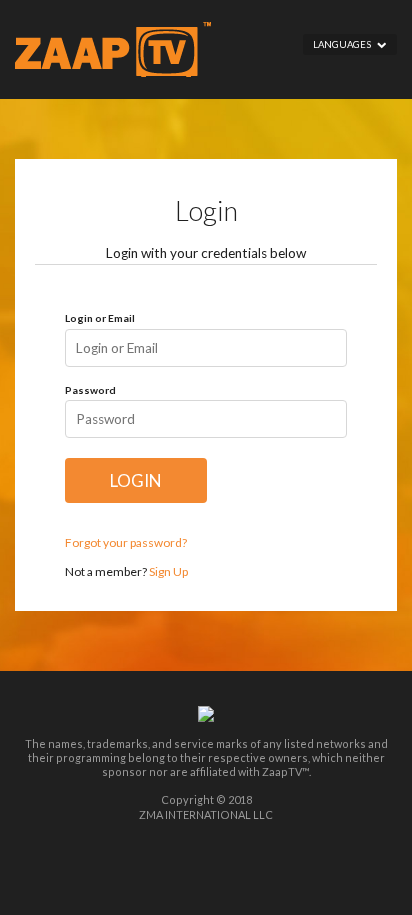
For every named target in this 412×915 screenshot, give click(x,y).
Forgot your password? (126, 542)
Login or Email (100, 318)
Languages (345, 44)
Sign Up (168, 571)
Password (90, 390)
